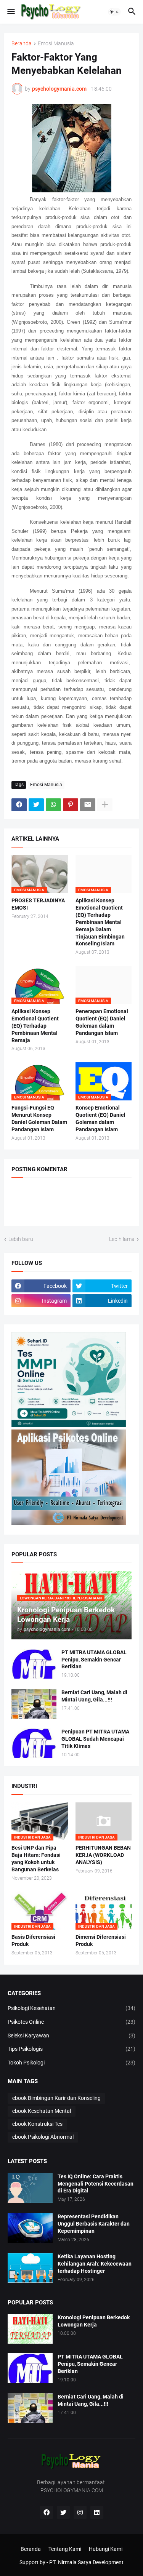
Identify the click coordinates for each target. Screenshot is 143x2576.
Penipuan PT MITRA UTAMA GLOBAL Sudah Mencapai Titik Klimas (95, 1739)
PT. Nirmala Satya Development (86, 2562)
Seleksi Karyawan (71, 2036)
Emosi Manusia (56, 44)
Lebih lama (122, 1239)
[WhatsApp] (53, 805)
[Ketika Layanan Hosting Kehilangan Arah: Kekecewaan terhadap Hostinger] (30, 2268)
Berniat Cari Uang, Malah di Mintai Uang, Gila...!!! (94, 1696)
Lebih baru (21, 1239)
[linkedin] (97, 2512)
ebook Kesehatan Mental (42, 2111)
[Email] (88, 805)
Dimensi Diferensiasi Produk (101, 1940)
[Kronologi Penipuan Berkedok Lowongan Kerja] (30, 2329)
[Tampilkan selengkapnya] (105, 805)
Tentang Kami (65, 2549)
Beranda (22, 44)
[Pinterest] (71, 805)
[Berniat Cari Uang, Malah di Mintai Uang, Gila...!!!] (34, 1704)
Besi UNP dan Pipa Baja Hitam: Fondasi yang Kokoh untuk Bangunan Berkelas (36, 1859)
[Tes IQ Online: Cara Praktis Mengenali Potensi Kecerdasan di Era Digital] (30, 2188)
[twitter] (63, 2512)
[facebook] (47, 2512)
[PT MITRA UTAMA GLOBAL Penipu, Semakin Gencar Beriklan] (34, 1664)
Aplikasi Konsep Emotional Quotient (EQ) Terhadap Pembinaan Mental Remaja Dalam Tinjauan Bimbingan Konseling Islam (100, 922)
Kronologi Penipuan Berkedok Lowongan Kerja (94, 2321)
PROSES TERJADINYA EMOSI (38, 904)
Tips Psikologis (71, 2049)
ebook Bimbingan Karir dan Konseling (56, 2098)
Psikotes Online (71, 2022)
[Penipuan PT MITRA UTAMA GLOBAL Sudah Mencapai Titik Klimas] (34, 1743)
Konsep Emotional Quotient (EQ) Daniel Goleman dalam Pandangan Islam (100, 1119)
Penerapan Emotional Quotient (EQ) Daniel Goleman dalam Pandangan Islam (102, 1022)
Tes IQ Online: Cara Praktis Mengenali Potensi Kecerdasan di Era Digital (96, 2184)
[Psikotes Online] (69, 1425)
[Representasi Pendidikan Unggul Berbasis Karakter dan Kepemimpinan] (30, 2228)
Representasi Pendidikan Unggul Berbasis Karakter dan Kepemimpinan (94, 2224)
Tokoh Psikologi (71, 2063)
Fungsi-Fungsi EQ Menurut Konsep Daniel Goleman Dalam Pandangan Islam (39, 1119)
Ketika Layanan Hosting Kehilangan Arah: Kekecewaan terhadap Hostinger (95, 2264)
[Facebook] (19, 805)
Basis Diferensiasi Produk (33, 1940)
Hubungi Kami (106, 2549)
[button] (10, 12)
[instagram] (80, 2512)
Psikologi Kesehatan (71, 2008)
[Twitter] (36, 805)
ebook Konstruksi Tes (37, 2124)
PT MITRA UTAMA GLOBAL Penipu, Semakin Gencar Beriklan (94, 1660)
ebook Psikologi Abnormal (43, 2137)
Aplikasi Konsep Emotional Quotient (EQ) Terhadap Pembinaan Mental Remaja (35, 1026)
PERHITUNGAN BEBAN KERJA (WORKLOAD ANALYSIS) (103, 1855)
